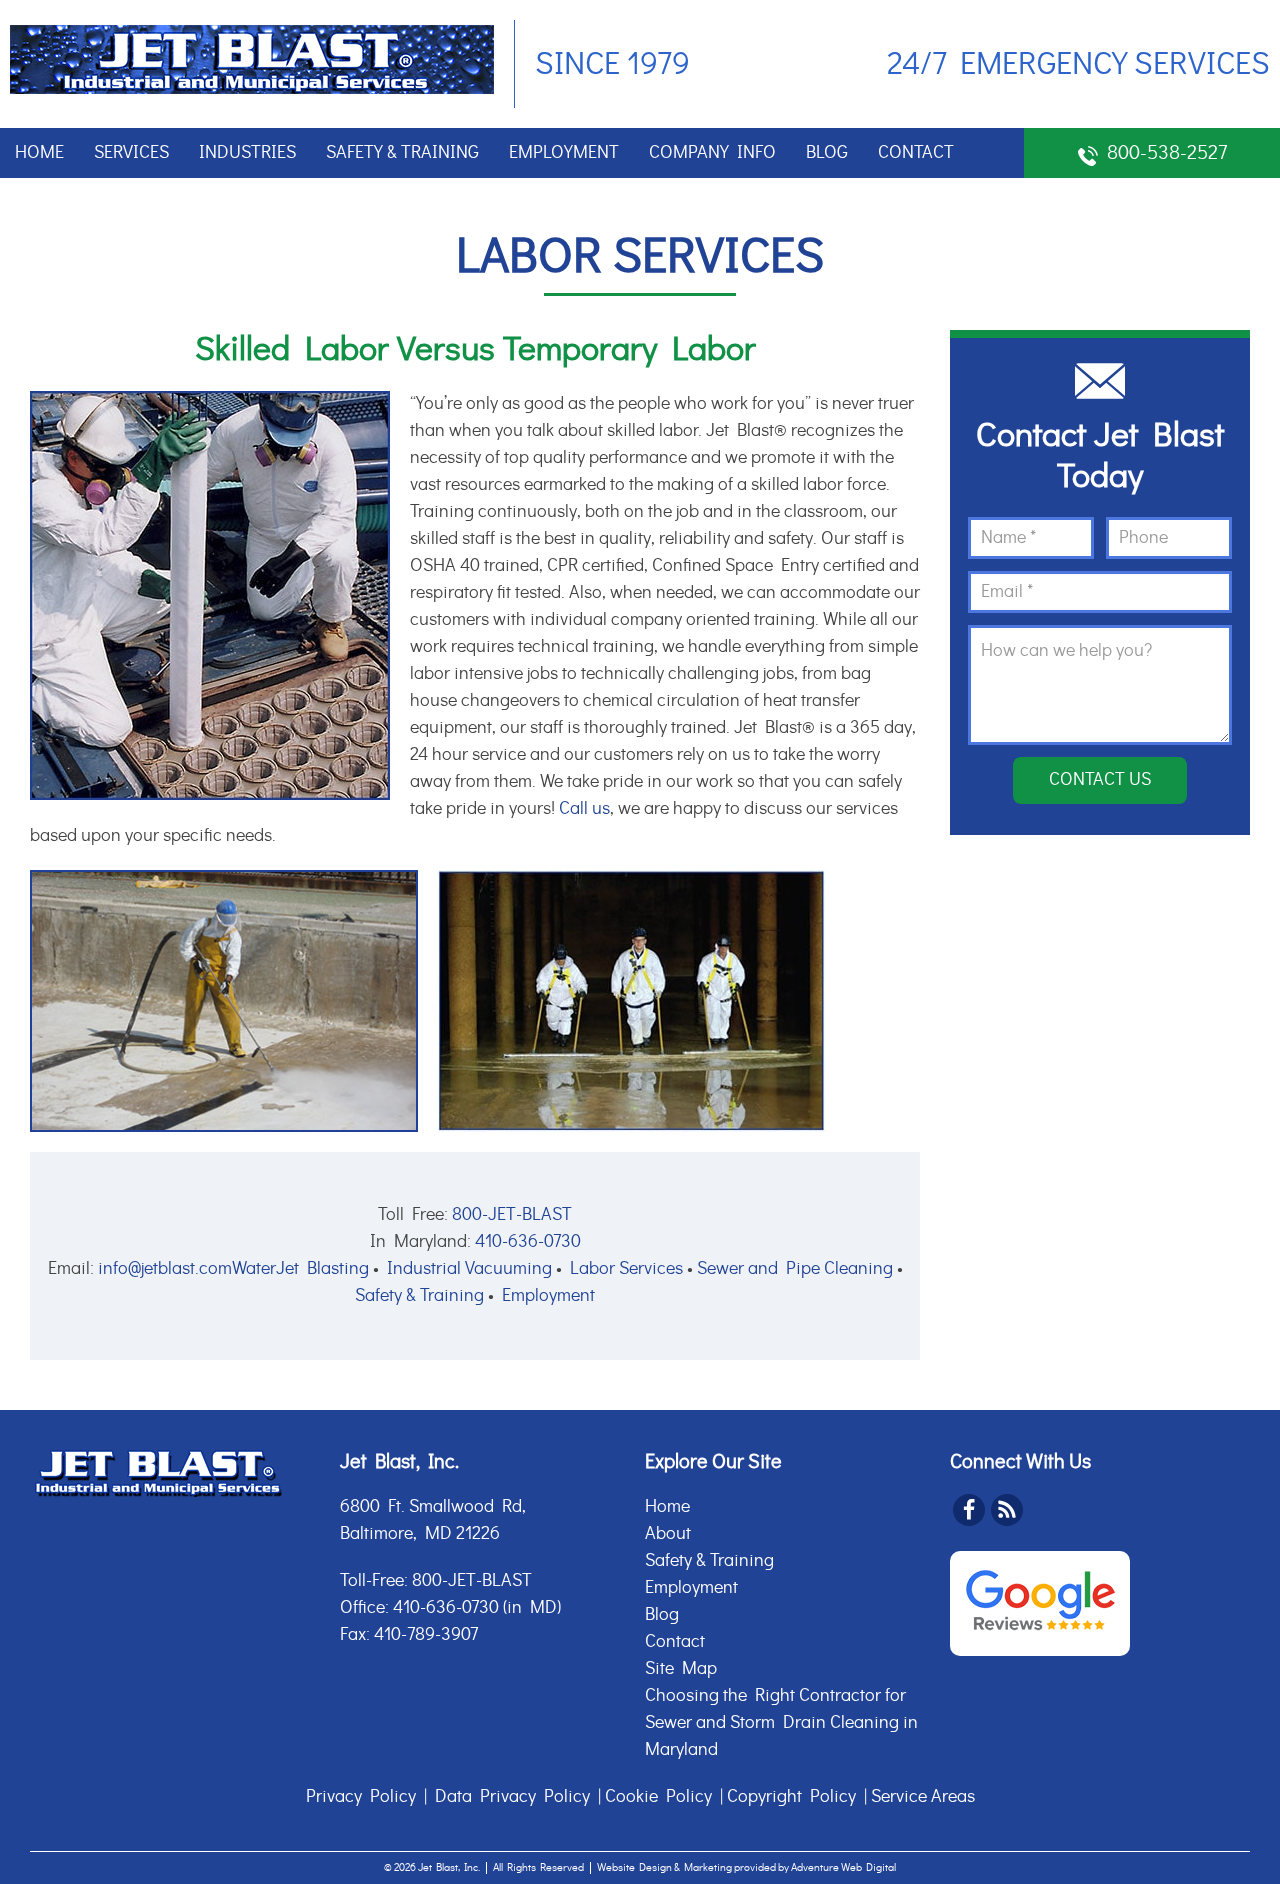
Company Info (712, 153)
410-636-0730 (528, 1242)
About (668, 1534)
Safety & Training (402, 153)
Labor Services (626, 1269)
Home (39, 153)
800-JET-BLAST (512, 1215)
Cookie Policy (658, 1797)
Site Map (681, 1669)
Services (131, 153)
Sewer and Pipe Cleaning (795, 1269)
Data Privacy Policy (512, 1797)
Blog (827, 153)
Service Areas (923, 1797)
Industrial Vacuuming (469, 1269)
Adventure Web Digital (843, 1867)
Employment (564, 153)
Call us (584, 809)
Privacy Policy (361, 1797)
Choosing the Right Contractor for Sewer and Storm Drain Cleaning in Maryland (781, 1723)
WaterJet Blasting (300, 1269)
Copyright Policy (791, 1797)
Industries (247, 153)
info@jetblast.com (165, 1269)
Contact (916, 153)
